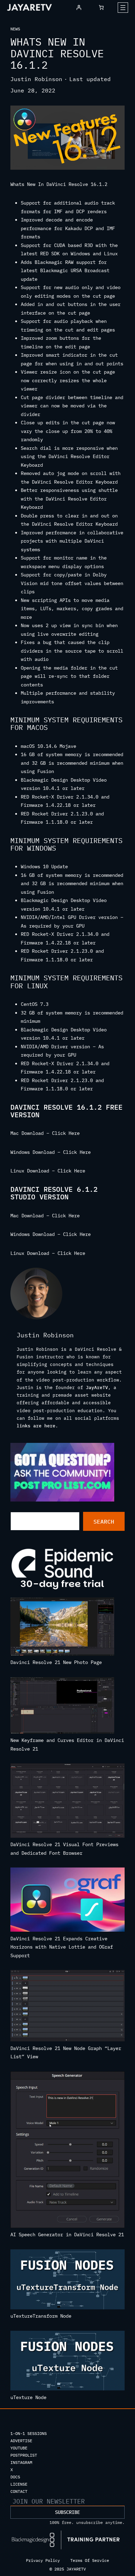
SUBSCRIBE (67, 2512)
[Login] (79, 7)
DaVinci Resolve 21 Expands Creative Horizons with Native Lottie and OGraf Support (62, 1947)
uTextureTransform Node (41, 2316)
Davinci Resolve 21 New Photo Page (56, 1662)
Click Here (66, 1133)
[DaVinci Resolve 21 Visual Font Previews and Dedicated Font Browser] (67, 1802)
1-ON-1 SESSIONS (29, 2433)
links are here (36, 1426)
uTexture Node (28, 2397)
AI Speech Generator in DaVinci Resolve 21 (67, 2235)
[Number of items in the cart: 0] (101, 7)
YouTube (19, 2448)
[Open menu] (123, 8)
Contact (19, 2491)
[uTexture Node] (67, 2362)
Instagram (21, 2462)
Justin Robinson (36, 79)
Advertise (21, 2441)
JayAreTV (97, 1387)
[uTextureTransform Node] (67, 2281)
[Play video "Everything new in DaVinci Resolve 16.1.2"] (67, 138)
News (15, 29)
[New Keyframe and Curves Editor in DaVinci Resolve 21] (62, 1707)
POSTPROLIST (24, 2455)
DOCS (15, 2477)
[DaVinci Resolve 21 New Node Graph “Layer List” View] (67, 2007)
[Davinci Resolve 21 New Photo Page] (62, 1628)
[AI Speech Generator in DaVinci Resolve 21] (67, 2151)
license (19, 2484)
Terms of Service (90, 2560)
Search (104, 1522)
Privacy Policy (43, 2560)
